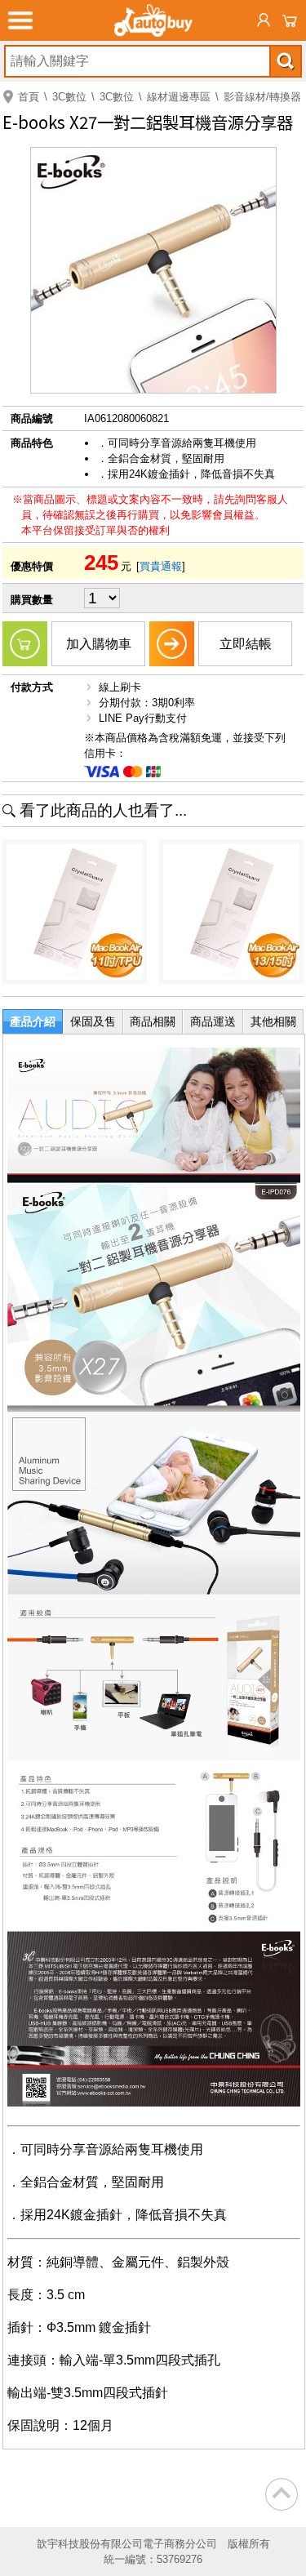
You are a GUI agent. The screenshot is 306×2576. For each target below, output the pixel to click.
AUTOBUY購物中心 (153, 20)
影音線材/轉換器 (262, 97)
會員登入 (264, 20)
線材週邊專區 (179, 97)
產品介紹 (33, 1021)
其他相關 (273, 1021)
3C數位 (69, 97)
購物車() (290, 20)
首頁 (29, 97)
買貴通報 (161, 566)
